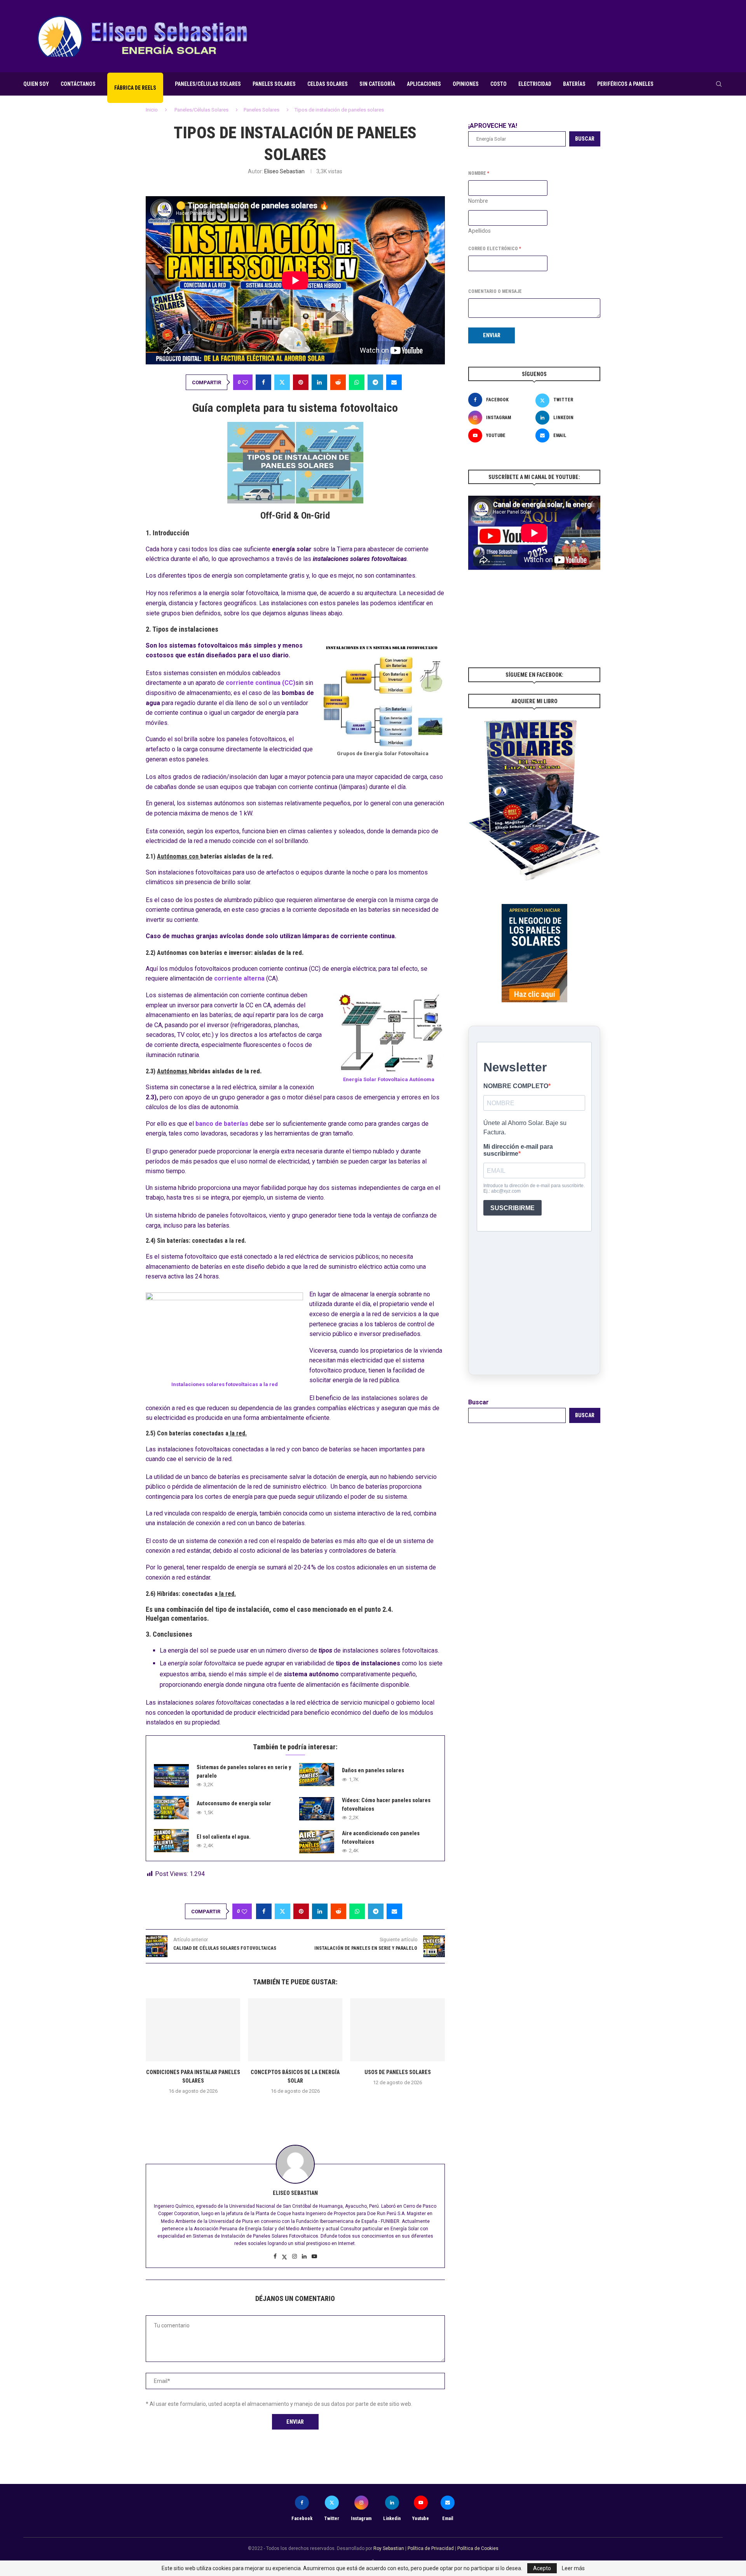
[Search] (719, 84)
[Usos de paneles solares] (398, 2030)
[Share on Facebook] (263, 382)
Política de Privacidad (431, 2548)
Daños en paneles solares (373, 1770)
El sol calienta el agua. (224, 1837)
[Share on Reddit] (338, 382)
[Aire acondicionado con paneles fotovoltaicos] (317, 1842)
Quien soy (36, 84)
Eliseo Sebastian (284, 171)
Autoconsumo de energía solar (234, 1803)
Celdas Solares (328, 84)
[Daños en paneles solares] (317, 1775)
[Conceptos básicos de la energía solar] (295, 2030)
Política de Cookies (478, 2548)
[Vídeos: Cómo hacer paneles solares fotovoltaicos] (317, 1809)
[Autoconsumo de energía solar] (171, 1808)
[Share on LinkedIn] (319, 382)
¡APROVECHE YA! (493, 126)
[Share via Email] (394, 382)
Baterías (574, 84)
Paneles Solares (274, 84)
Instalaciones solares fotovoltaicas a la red (225, 1384)
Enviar (492, 335)
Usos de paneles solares (398, 2072)
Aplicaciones (424, 84)
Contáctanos (78, 84)
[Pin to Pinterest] (301, 382)
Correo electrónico (495, 249)
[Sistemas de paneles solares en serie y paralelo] (171, 1776)
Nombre (478, 201)
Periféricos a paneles (625, 84)
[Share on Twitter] (282, 382)
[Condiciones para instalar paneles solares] (193, 2030)
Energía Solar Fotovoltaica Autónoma (389, 1079)
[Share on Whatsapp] (357, 382)
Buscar (585, 139)
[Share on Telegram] (375, 382)
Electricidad (535, 84)
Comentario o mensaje (495, 291)
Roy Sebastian (389, 2548)
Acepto (542, 2568)
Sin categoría (377, 84)
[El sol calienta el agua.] (171, 1841)
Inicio (152, 110)
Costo (498, 84)
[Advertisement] (581, 35)
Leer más (573, 2568)
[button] (295, 2108)
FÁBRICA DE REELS (135, 88)
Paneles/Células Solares (208, 84)
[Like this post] (245, 382)
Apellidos (479, 231)
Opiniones (466, 84)
